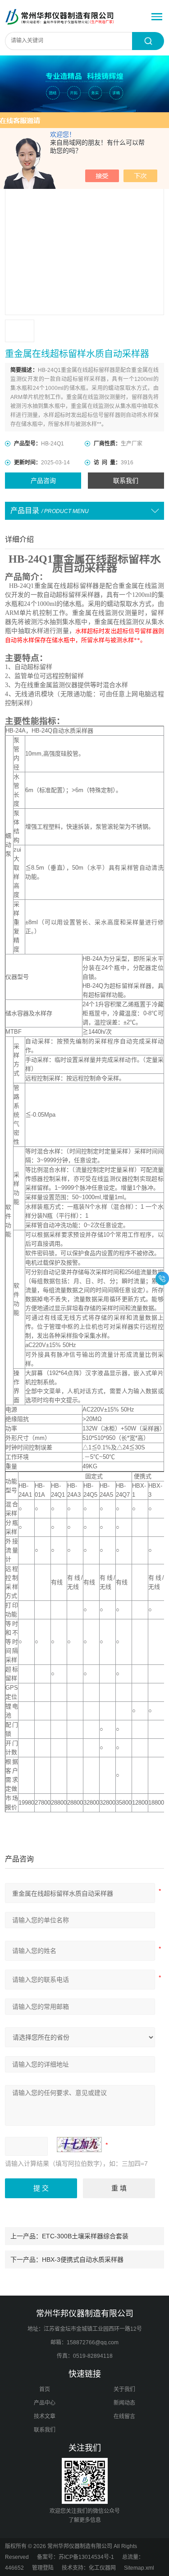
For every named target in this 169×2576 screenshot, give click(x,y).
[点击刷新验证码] (79, 2145)
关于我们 (124, 2389)
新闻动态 (124, 2403)
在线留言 (124, 2416)
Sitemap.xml (139, 2568)
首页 (45, 2389)
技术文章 (45, 2416)
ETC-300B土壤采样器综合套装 (85, 2236)
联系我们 (126, 481)
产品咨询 (43, 481)
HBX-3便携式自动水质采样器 (83, 2260)
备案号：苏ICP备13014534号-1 (75, 2557)
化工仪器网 (102, 2568)
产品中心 (45, 2403)
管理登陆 (43, 2568)
